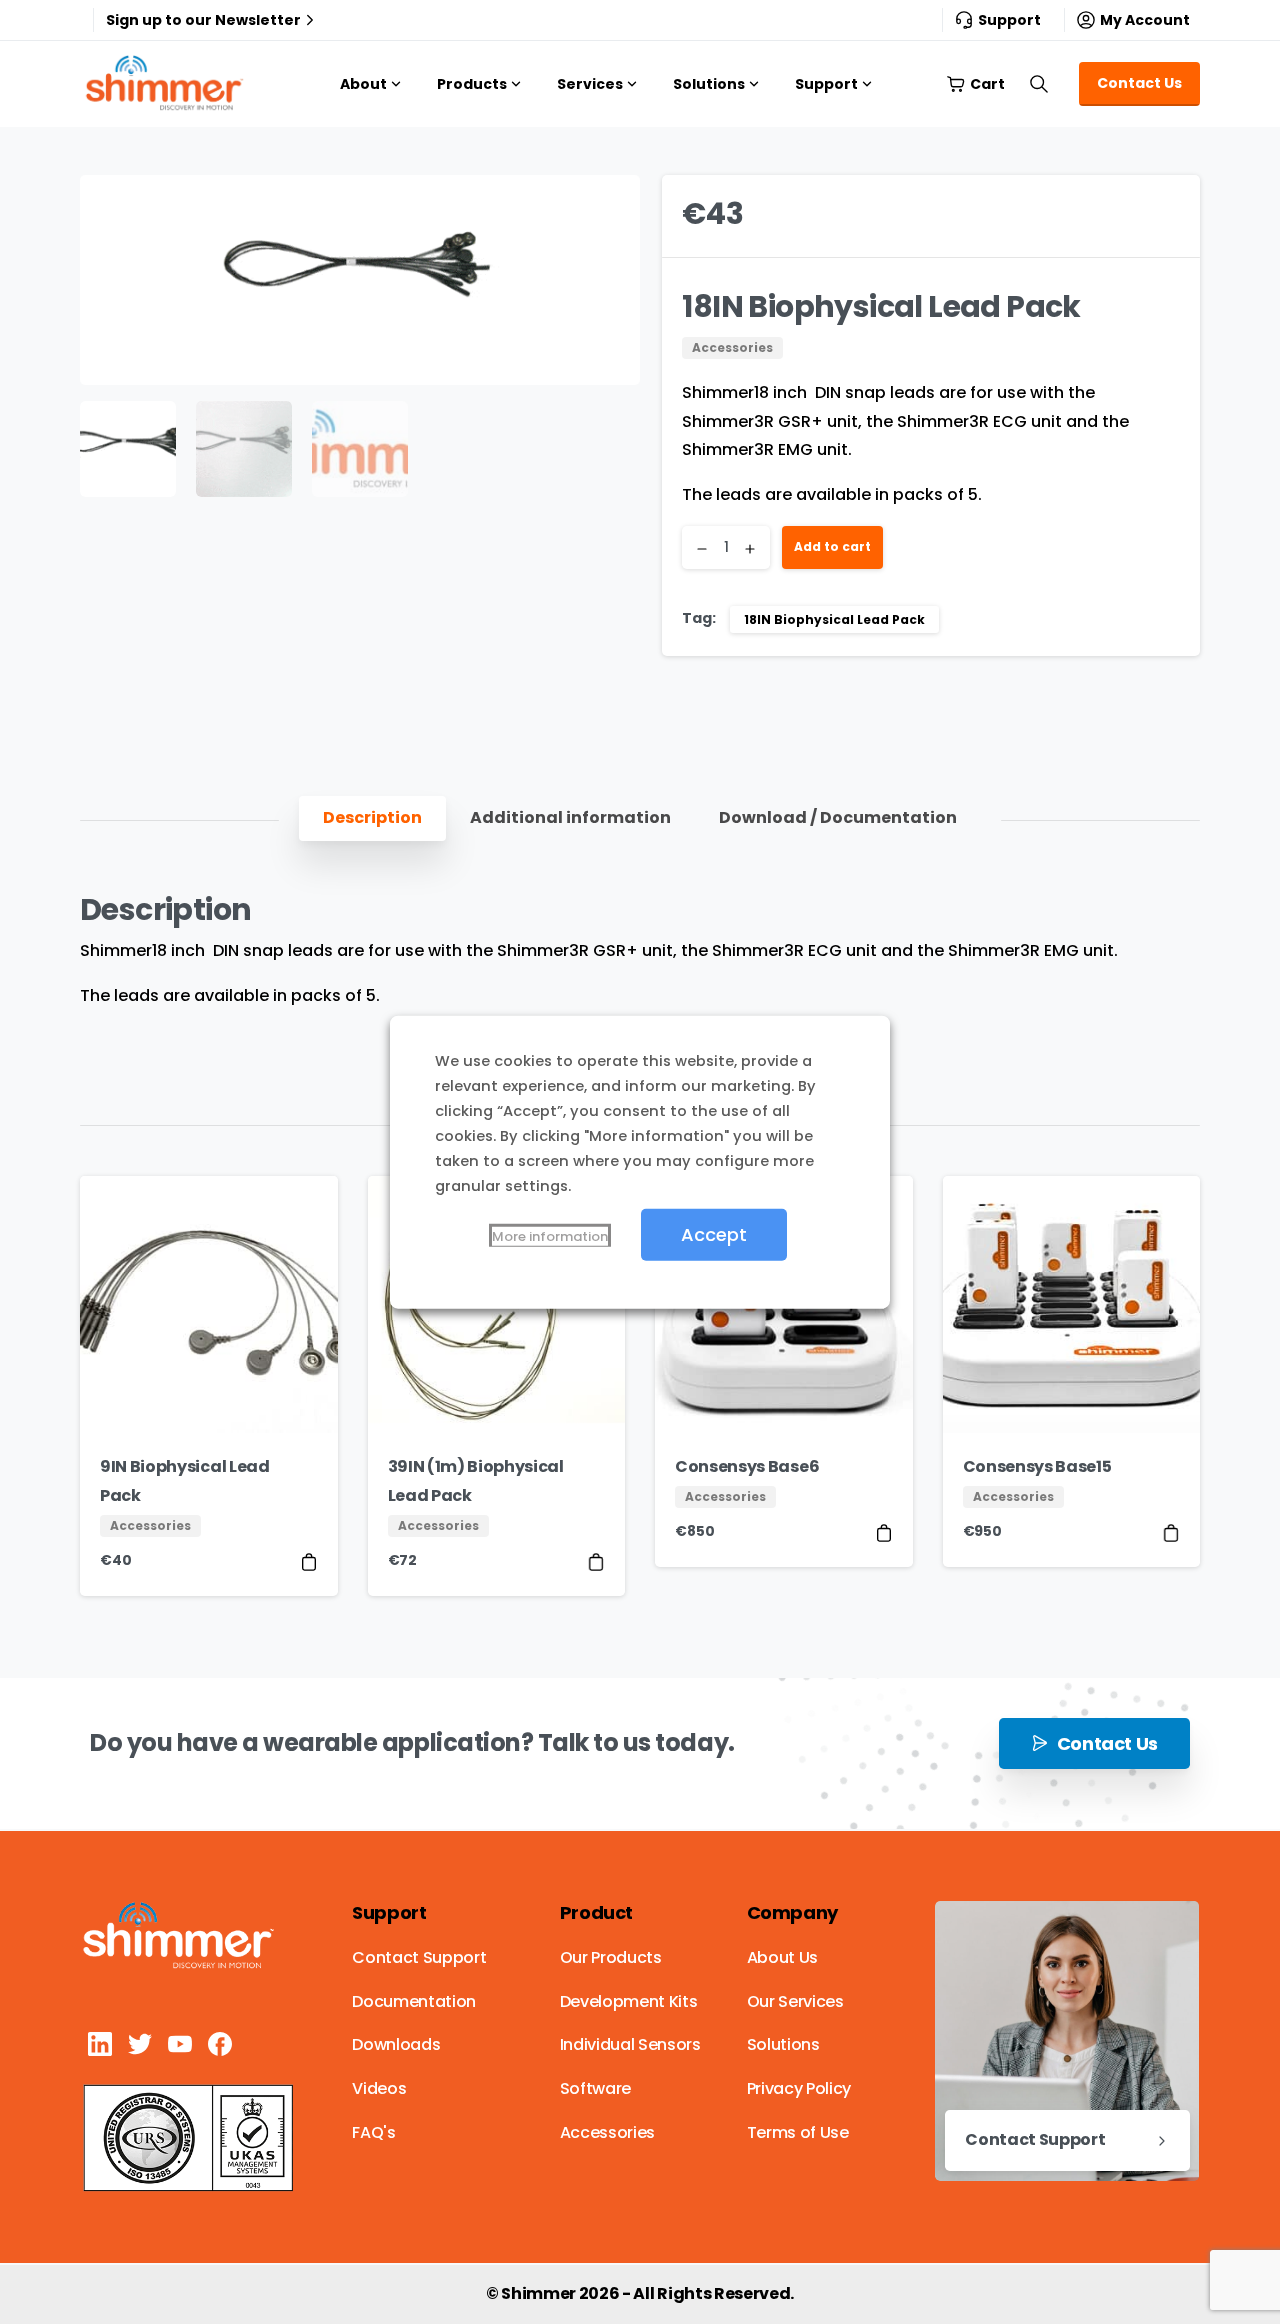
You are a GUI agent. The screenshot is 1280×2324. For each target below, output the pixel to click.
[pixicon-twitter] (140, 2043)
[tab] (372, 818)
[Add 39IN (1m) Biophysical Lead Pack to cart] (596, 1561)
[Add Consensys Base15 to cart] (1171, 1532)
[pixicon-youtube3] (180, 2043)
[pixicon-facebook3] (220, 2043)
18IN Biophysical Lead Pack (834, 619)
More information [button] (550, 1235)
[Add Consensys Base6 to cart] (884, 1532)
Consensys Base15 (1037, 1466)
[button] (606, 209)
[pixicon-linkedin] (100, 2043)
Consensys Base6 (747, 1466)
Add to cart (832, 546)
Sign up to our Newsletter (203, 20)
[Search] (1039, 84)
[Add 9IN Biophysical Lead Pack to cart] (309, 1561)
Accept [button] (714, 1233)
